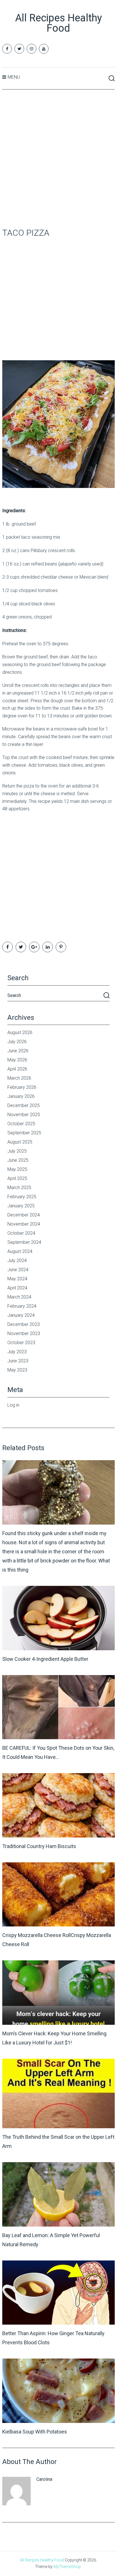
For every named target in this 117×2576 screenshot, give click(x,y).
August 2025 (20, 1142)
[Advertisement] (58, 159)
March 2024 (19, 1297)
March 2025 (19, 1188)
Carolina (44, 2479)
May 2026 (17, 1060)
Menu (14, 77)
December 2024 (24, 1215)
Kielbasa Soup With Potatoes (35, 2432)
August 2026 (20, 1032)
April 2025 (17, 1178)
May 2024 (17, 1279)
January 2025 (21, 1206)
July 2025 (17, 1151)
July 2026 (17, 1042)
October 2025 (21, 1124)
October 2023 (21, 1343)
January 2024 (21, 1315)
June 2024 (18, 1270)
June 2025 (18, 1160)
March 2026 (19, 1078)
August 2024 (20, 1251)
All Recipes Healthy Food (58, 23)
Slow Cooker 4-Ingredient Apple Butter (45, 1659)
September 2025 (24, 1133)
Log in (13, 1405)
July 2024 (17, 1260)
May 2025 (17, 1169)
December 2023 (24, 1324)
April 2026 (17, 1069)
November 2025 (24, 1115)
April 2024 (17, 1288)
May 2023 (17, 1370)
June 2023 (18, 1361)
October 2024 (21, 1233)
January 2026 (21, 1096)
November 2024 (24, 1224)
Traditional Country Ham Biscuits (39, 1846)
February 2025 (22, 1197)
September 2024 (24, 1242)
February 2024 (22, 1306)
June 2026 (18, 1051)
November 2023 (24, 1333)
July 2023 (17, 1352)
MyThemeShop (67, 2567)
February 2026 (22, 1087)
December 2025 (24, 1105)
